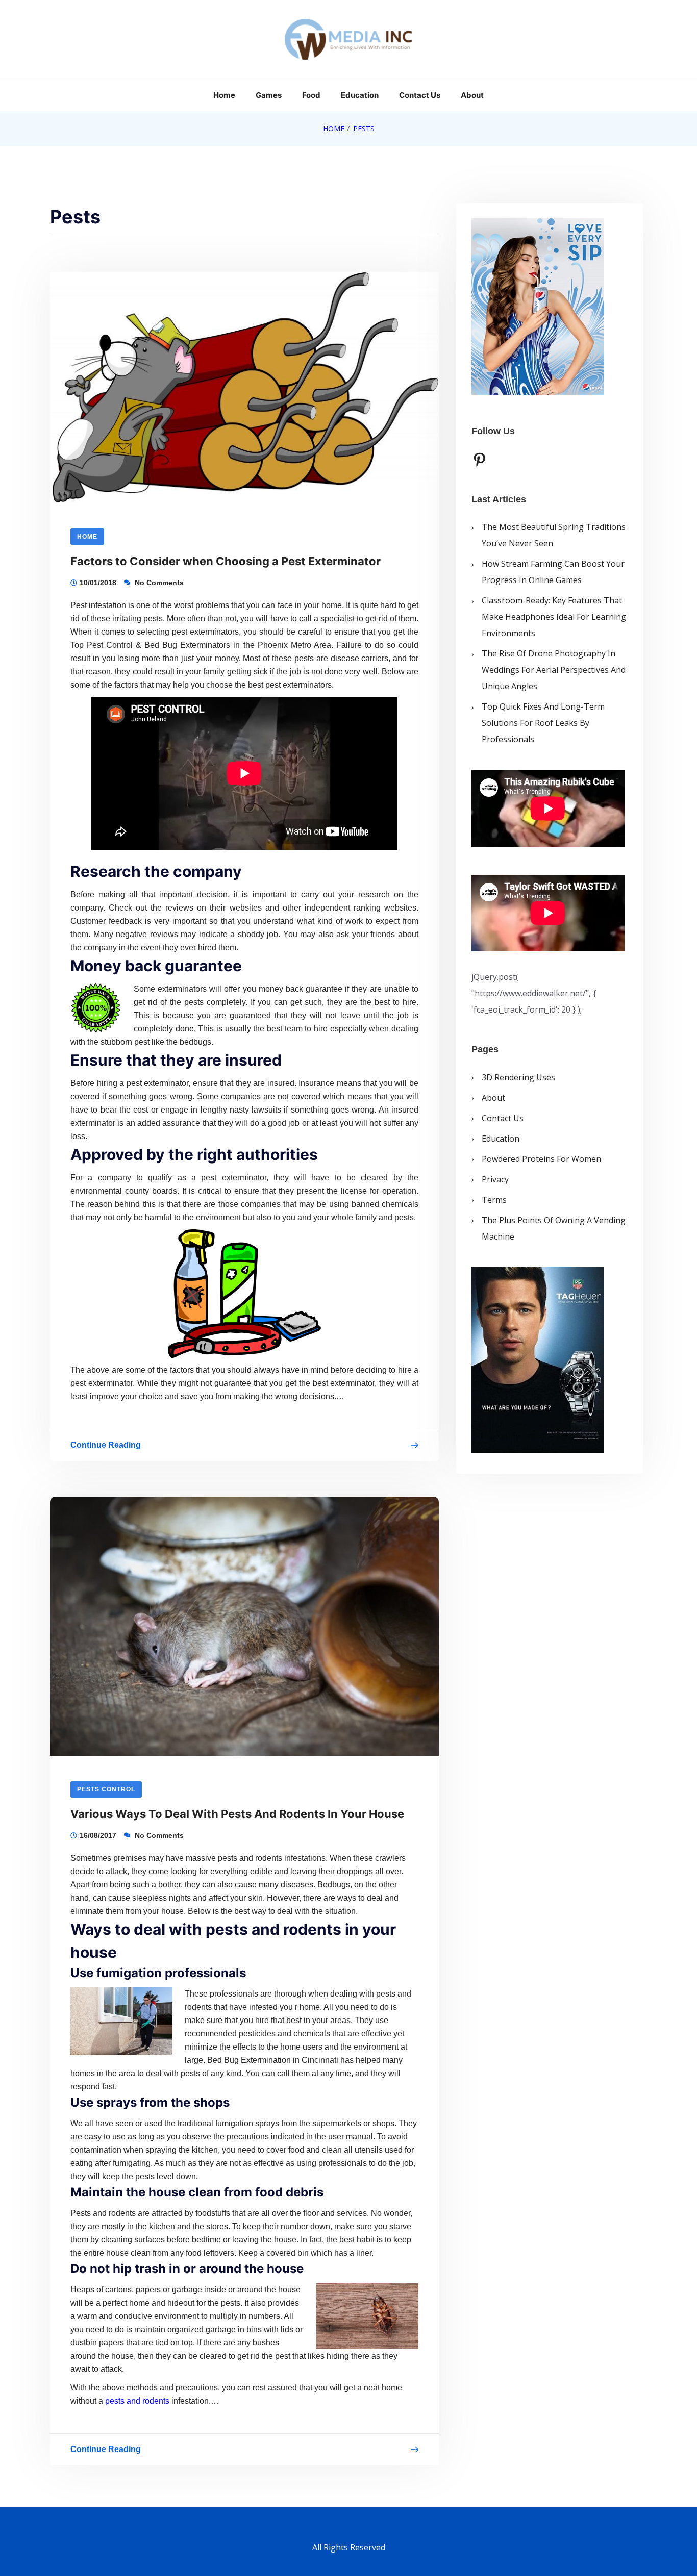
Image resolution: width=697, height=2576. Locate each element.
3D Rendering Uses (518, 1077)
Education (360, 95)
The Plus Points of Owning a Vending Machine (554, 1228)
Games (269, 95)
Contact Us (420, 95)
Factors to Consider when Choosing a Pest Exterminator (226, 561)
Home (224, 95)
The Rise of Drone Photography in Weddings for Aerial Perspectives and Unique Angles (554, 670)
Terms (494, 1199)
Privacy (495, 1179)
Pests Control (106, 1789)
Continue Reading (106, 1447)
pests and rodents (137, 2401)
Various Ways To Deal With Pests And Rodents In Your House (237, 1814)
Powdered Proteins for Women (541, 1158)
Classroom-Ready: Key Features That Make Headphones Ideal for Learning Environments (554, 617)
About (472, 95)
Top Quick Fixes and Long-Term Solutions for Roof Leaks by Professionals (543, 723)
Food (311, 95)
